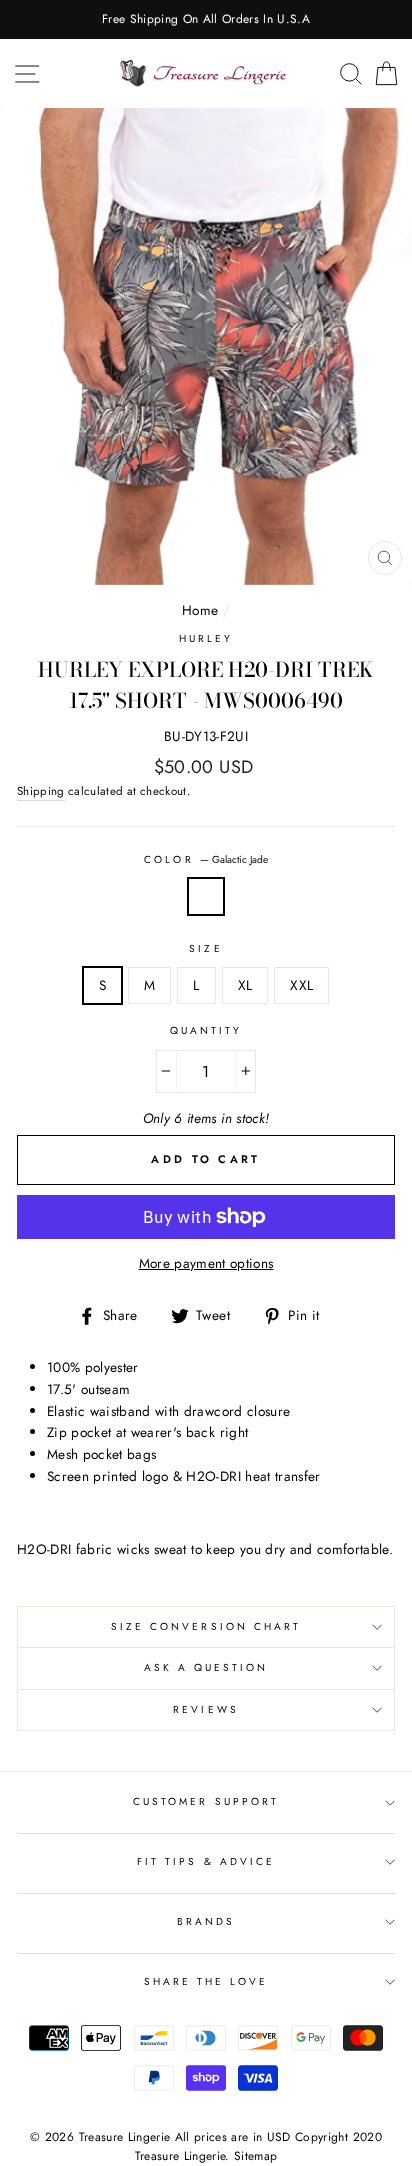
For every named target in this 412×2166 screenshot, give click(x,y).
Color (205, 859)
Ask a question (206, 1667)
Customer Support (206, 1801)
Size (205, 948)
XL (245, 985)
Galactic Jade (206, 897)
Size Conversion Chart (206, 1626)
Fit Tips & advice (206, 1861)
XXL (301, 985)
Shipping (41, 791)
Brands (206, 1921)
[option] (206, 19)
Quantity (206, 1030)
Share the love (206, 1981)
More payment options (206, 1263)
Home (200, 610)
